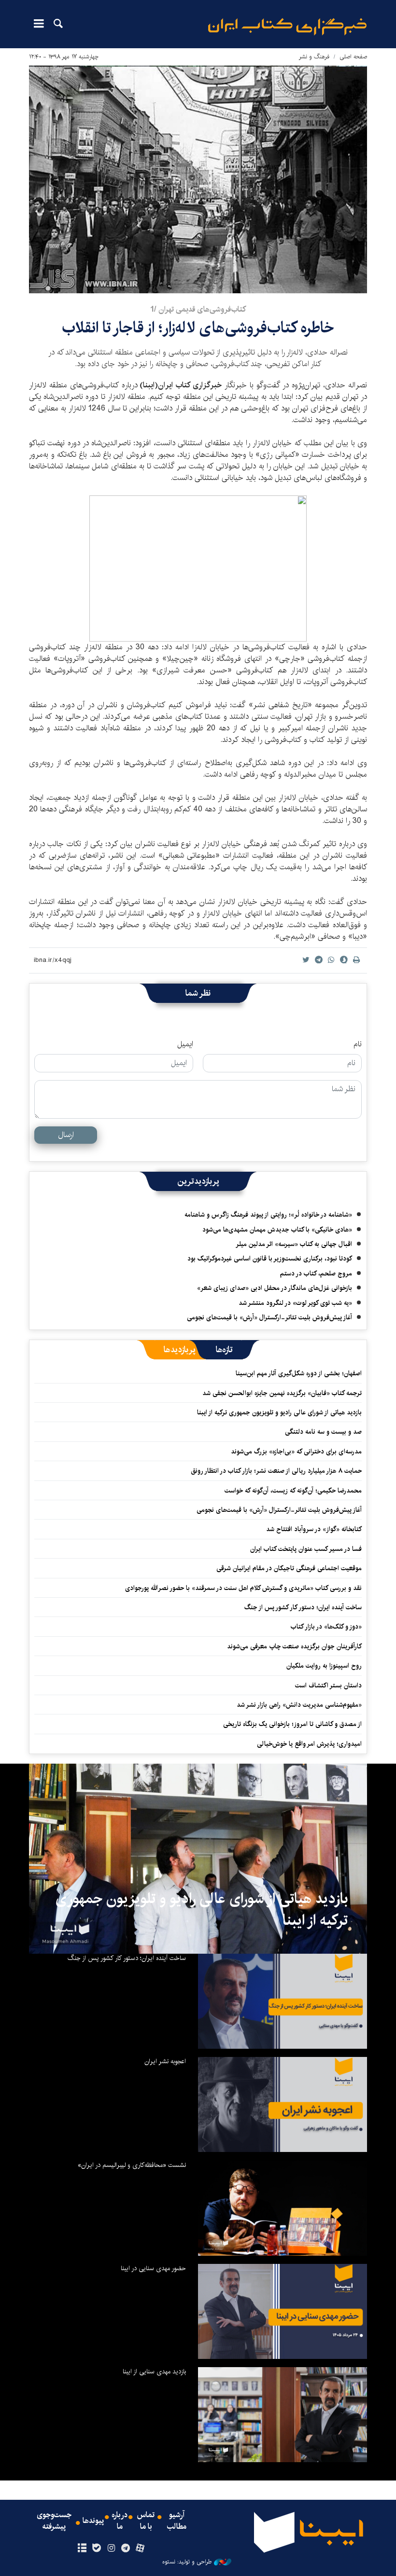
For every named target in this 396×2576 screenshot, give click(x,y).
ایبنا (287, 27)
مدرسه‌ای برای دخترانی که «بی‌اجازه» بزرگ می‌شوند (296, 1452)
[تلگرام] (126, 2549)
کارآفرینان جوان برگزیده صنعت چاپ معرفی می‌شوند (294, 1646)
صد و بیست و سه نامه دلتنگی (323, 1432)
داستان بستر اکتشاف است (328, 1685)
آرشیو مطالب (177, 2521)
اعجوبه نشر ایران (165, 2061)
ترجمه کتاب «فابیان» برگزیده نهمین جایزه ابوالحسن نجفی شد (282, 1393)
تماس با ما (146, 2521)
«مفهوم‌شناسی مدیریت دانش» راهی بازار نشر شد (299, 1705)
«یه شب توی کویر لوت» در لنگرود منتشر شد (295, 1303)
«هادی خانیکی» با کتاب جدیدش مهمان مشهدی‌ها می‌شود (277, 1230)
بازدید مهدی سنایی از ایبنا (154, 2371)
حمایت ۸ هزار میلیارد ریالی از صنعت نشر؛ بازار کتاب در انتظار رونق (276, 1471)
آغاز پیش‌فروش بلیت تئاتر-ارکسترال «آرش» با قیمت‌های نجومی (269, 1317)
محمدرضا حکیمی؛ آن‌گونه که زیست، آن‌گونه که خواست (293, 1491)
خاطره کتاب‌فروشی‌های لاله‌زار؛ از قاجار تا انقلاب (198, 328)
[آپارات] (140, 2549)
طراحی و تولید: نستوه (187, 2562)
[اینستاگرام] (111, 2549)
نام (358, 1044)
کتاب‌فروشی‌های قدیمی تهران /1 (198, 309)
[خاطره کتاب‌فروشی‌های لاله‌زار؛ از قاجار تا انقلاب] (198, 179)
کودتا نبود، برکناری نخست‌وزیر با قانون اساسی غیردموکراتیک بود (270, 1259)
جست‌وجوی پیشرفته (54, 2521)
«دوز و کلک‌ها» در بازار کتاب (326, 1627)
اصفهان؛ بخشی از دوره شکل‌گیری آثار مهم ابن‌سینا (299, 1373)
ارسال (66, 1135)
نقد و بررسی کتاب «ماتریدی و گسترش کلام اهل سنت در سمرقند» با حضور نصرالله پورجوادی (243, 1588)
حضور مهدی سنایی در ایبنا (153, 2268)
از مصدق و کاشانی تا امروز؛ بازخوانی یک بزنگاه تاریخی (292, 1724)
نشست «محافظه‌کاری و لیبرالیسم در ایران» (132, 2165)
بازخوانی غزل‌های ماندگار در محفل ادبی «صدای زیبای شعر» (275, 1288)
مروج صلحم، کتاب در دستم (316, 1274)
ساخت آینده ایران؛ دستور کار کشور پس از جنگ (303, 1607)
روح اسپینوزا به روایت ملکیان (324, 1666)
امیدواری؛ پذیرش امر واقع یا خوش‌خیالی (309, 1744)
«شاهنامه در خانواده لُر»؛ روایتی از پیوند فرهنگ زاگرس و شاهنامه (268, 1215)
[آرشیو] (82, 2549)
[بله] (96, 2549)
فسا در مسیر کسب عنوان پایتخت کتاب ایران (306, 1549)
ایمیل (185, 1044)
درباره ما (120, 2521)
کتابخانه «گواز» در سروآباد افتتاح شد (314, 1529)
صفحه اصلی (353, 57)
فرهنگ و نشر (314, 57)
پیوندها (93, 2521)
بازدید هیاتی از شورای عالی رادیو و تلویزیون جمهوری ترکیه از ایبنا (279, 1412)
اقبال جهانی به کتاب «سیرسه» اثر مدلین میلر (294, 1244)
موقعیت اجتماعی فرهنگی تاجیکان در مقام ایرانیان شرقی (289, 1568)
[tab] (224, 1350)
